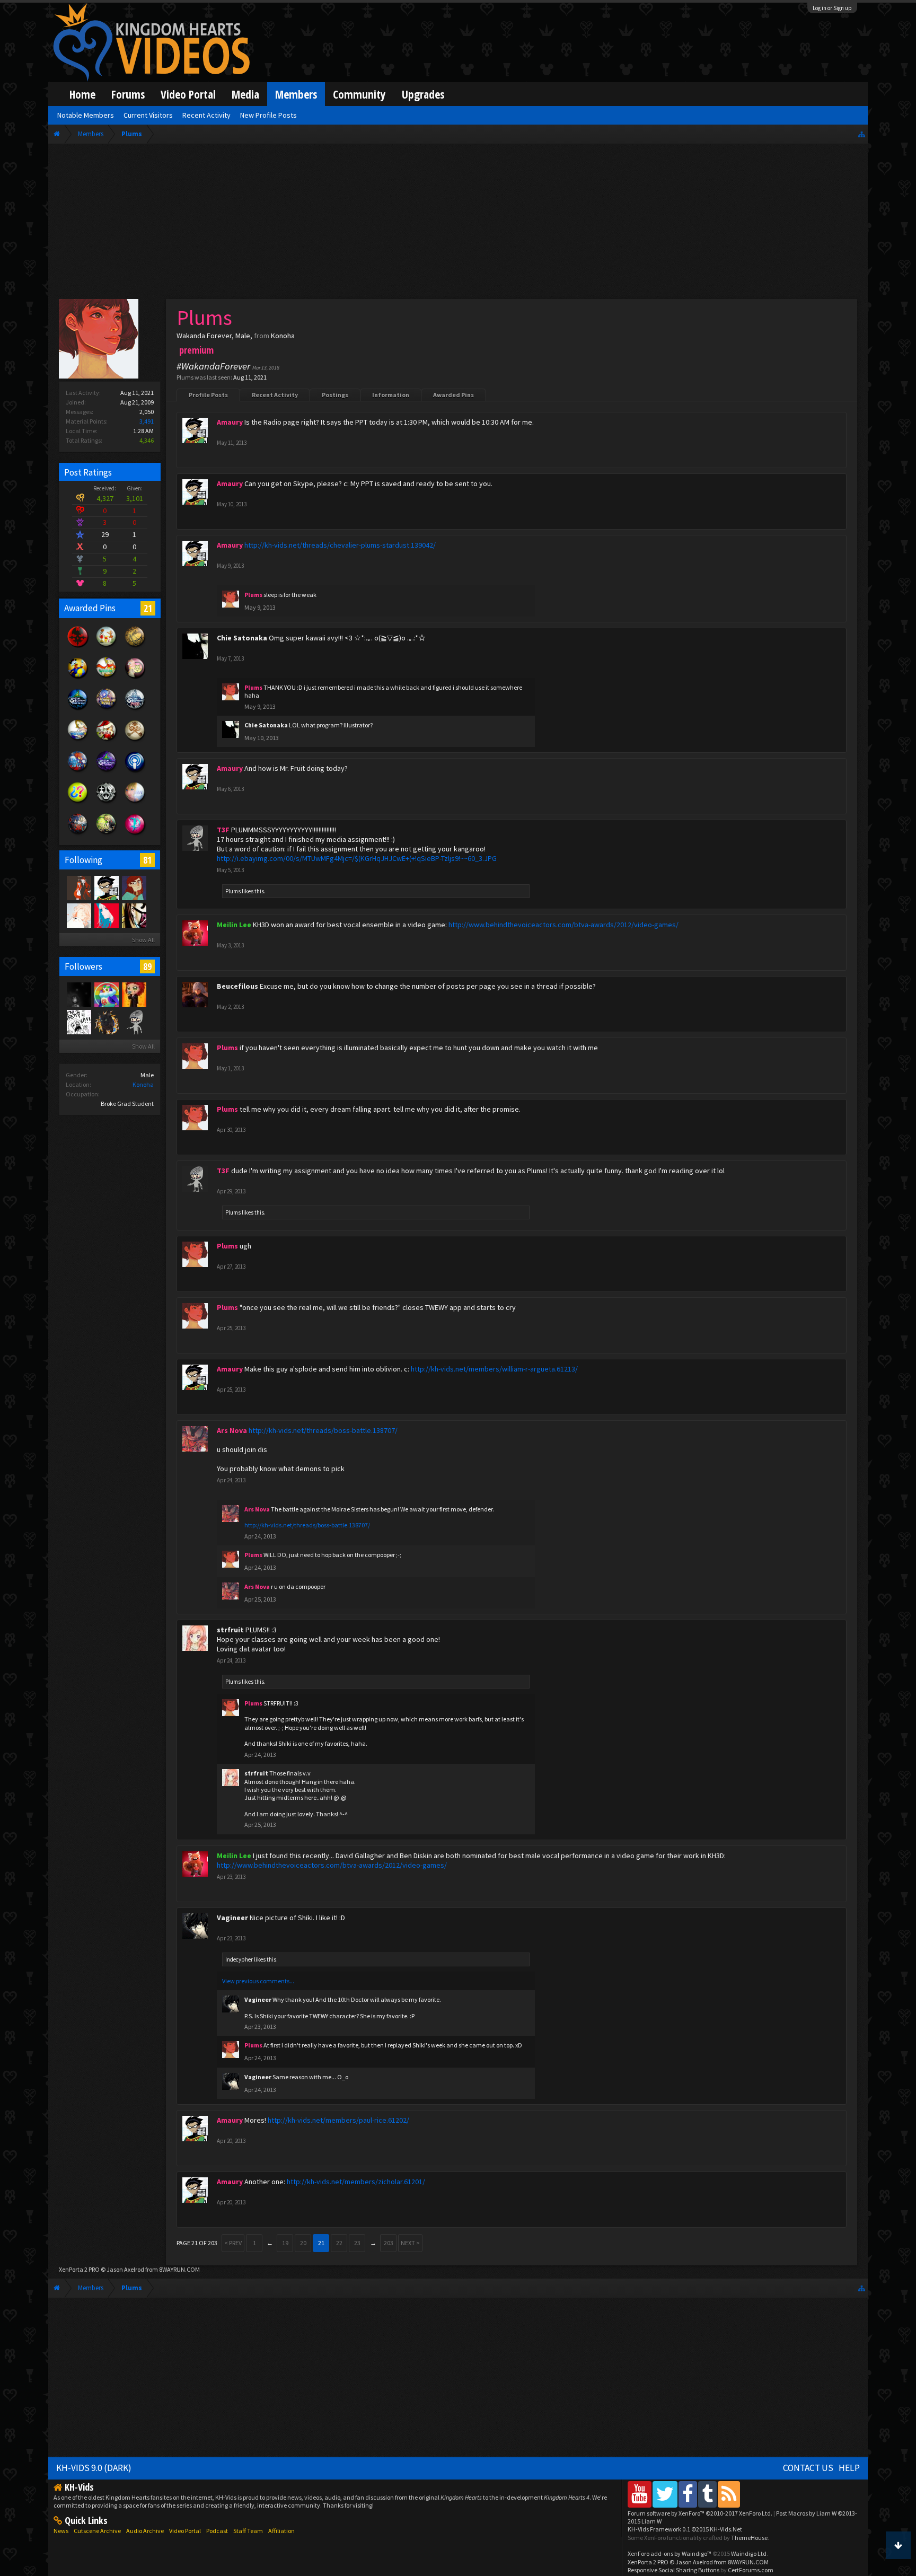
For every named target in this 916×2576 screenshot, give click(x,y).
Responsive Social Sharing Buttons (673, 2570)
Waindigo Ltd (749, 2553)
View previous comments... (258, 1981)
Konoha (143, 1084)
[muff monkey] (78, 887)
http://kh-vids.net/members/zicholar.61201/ (356, 2182)
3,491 (147, 421)
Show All (143, 940)
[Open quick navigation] (862, 134)
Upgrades (423, 94)
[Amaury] (106, 887)
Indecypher (239, 1959)
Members (296, 94)
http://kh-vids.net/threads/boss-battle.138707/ (323, 1430)
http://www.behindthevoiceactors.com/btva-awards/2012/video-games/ (563, 925)
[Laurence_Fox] (134, 1022)
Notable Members (86, 115)
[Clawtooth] (134, 887)
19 (285, 2243)
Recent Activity (275, 395)
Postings (335, 395)
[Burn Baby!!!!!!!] (134, 994)
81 (147, 860)
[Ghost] (78, 915)
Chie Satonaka (242, 638)
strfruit (230, 1630)
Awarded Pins (453, 395)
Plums (233, 891)
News (61, 2531)
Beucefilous (237, 986)
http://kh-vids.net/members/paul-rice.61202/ (338, 2120)
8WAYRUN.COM (179, 2269)
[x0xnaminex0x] (134, 915)
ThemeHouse (749, 2538)
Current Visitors (148, 115)
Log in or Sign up (832, 8)
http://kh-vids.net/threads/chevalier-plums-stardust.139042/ (340, 545)
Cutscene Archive (97, 2531)
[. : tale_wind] (106, 994)
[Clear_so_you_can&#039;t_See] (78, 994)
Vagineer (232, 1918)
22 (339, 2243)
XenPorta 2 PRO (79, 2269)
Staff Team (248, 2531)
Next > (410, 2243)
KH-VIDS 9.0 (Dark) (94, 2468)
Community (359, 94)
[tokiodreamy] (106, 1022)
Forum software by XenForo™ (700, 2513)
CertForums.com (751, 2570)
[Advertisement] (458, 224)
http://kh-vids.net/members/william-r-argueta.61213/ (494, 1369)
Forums (128, 94)
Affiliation (281, 2531)
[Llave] (106, 915)
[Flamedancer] (78, 1022)
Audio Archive (145, 2531)
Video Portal (188, 94)
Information (391, 395)
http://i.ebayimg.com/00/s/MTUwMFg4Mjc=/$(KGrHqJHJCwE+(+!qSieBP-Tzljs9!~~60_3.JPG (357, 858)
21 (148, 608)
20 (303, 2243)
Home (82, 94)
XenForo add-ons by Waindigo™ (670, 2553)
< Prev (233, 2243)
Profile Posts (208, 395)
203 (389, 2243)
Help (849, 2468)
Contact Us (808, 2468)
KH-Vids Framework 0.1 (685, 2529)
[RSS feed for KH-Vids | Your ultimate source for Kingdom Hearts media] (729, 2494)
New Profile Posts (268, 115)
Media (245, 94)
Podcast (217, 2531)
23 (357, 2243)
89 (147, 966)
